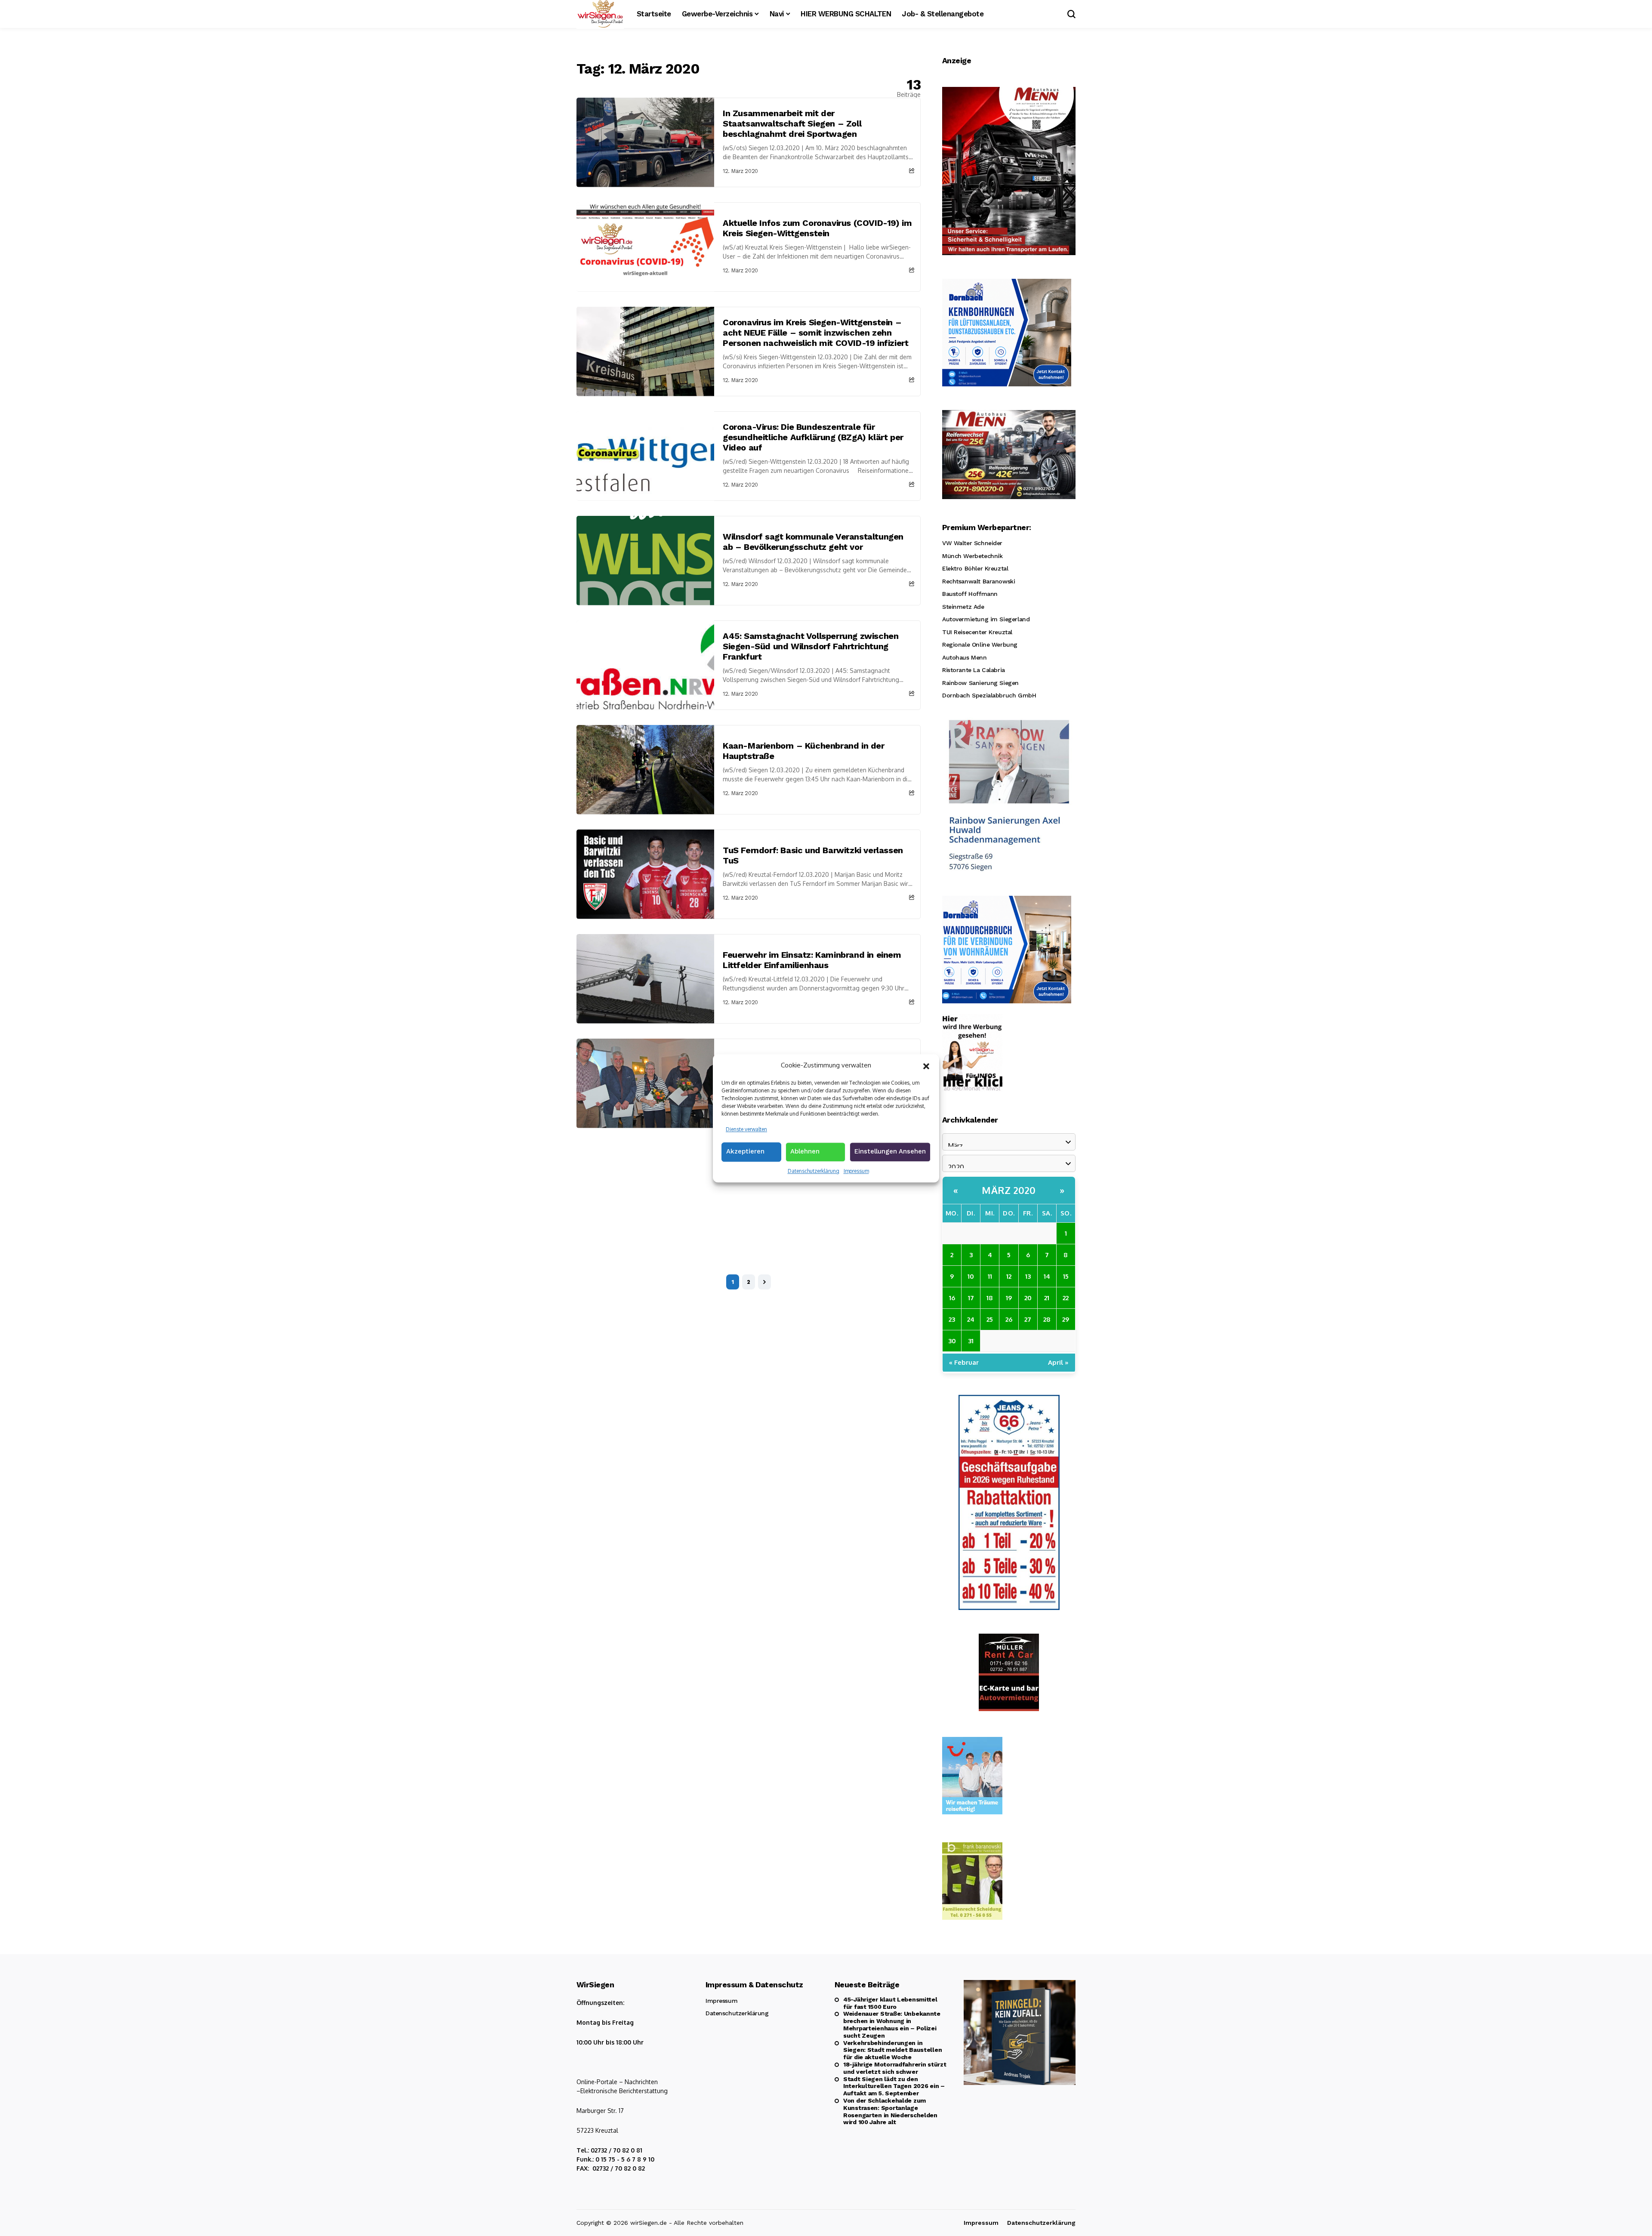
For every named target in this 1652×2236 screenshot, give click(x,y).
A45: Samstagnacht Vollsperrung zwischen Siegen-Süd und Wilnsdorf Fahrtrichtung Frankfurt (811, 646)
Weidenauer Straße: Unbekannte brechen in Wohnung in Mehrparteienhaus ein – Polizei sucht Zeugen (892, 2024)
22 (1066, 1298)
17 (971, 1298)
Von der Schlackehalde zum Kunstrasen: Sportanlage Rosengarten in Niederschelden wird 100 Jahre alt (890, 2111)
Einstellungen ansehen (890, 1151)
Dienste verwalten (746, 1129)
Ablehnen (805, 1151)
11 (990, 1276)
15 (1066, 1276)
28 (1047, 1319)
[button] (926, 1065)
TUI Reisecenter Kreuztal (977, 632)
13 (1028, 1276)
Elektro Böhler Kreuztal (975, 568)
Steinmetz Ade (963, 607)
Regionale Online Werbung (980, 645)
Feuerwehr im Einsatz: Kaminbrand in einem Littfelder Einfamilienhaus (812, 960)
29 (1066, 1319)
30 (952, 1341)
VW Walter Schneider (972, 543)
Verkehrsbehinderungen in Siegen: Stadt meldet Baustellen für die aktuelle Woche (892, 2050)
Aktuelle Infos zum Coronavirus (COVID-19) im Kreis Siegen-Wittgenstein (817, 228)
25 (990, 1319)
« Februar (964, 1362)
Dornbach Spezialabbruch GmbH (989, 695)
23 (952, 1319)
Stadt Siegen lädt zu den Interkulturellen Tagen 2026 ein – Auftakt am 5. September (894, 2086)
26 (1009, 1319)
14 (1047, 1276)
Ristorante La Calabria (974, 670)
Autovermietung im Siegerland (986, 619)
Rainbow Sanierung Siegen (980, 683)
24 (971, 1319)
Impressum (856, 1171)
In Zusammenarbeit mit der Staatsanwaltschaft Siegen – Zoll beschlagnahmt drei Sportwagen (792, 123)
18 (990, 1298)
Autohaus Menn (965, 657)
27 (1028, 1319)
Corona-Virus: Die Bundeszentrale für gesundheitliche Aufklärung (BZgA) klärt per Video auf (813, 437)
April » (1058, 1362)
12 (1009, 1276)
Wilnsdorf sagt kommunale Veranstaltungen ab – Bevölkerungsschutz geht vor (813, 542)
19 (1009, 1298)
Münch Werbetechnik (972, 556)
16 (952, 1298)
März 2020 (1009, 1190)
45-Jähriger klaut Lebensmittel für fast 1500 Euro (890, 2003)
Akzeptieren (745, 1151)
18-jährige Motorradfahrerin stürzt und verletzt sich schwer (895, 2068)
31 (971, 1341)
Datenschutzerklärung (814, 1171)
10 (971, 1276)
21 (1047, 1298)
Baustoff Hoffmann (970, 594)
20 (1028, 1298)
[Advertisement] (749, 1193)
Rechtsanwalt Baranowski (979, 581)
